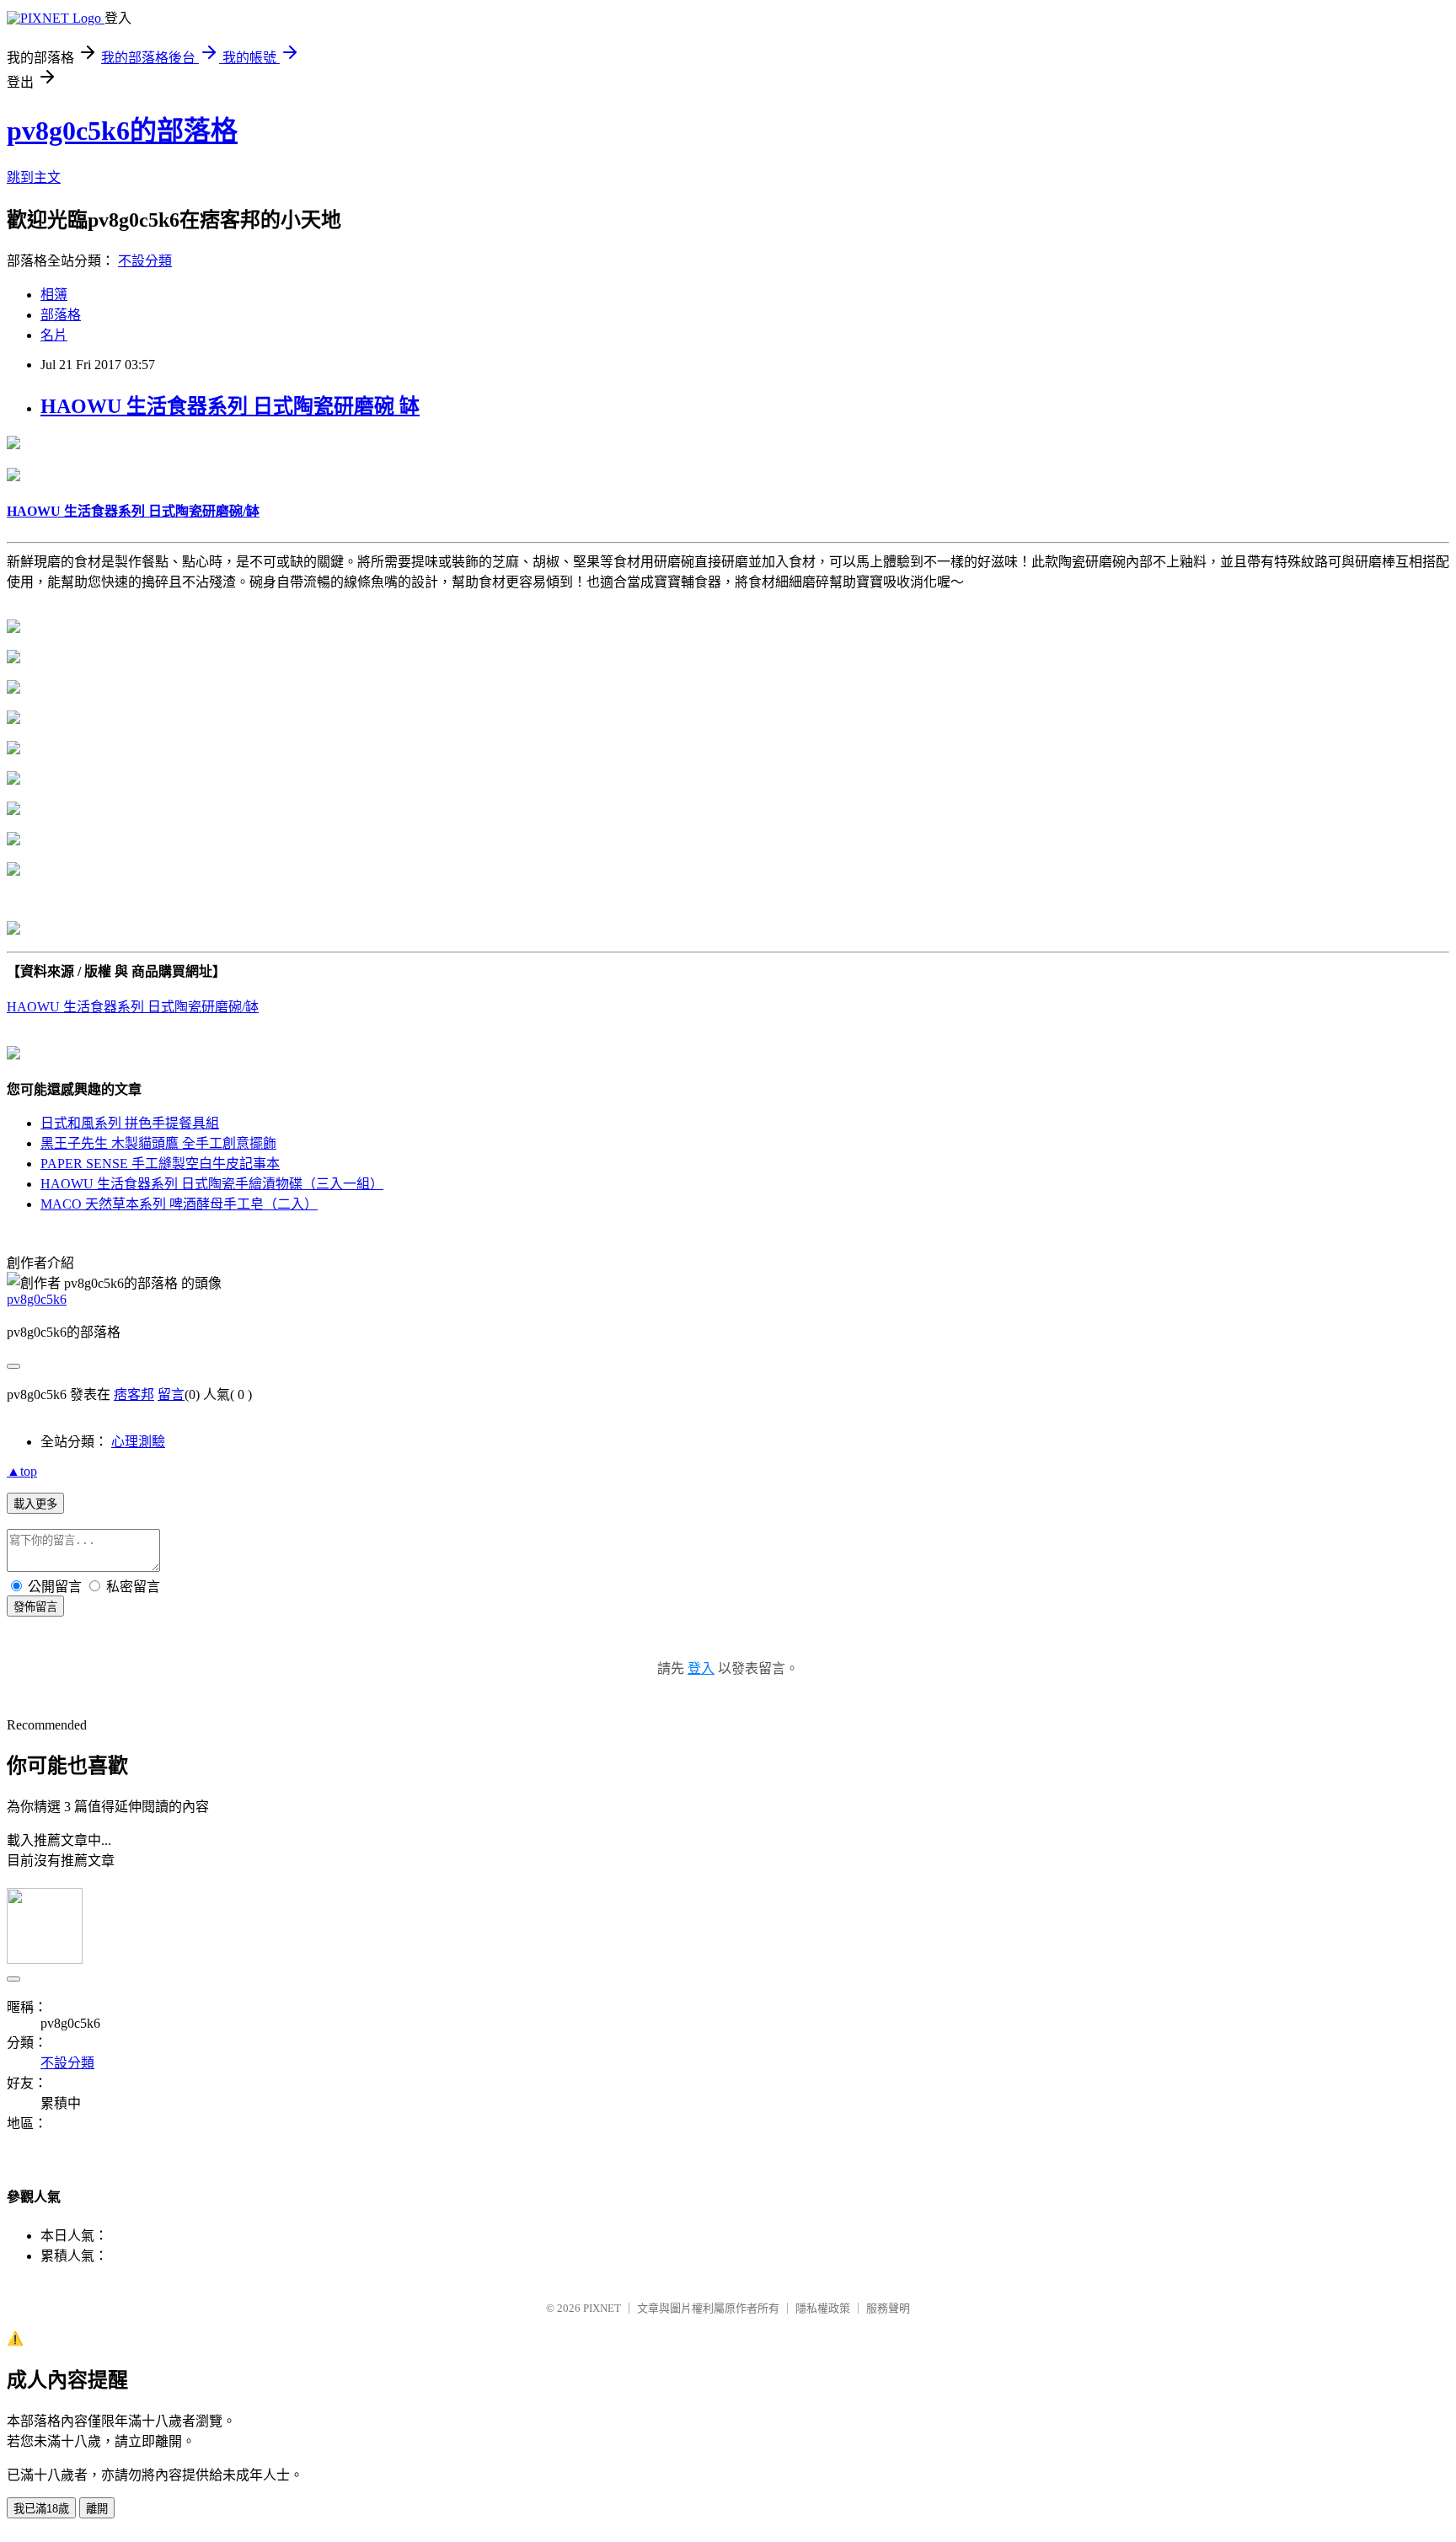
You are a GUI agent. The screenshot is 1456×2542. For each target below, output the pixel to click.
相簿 (54, 295)
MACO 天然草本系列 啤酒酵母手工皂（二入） (179, 1204)
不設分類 (145, 261)
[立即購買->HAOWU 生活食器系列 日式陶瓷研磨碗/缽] (13, 445)
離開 (97, 2509)
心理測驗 (138, 1442)
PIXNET (602, 2308)
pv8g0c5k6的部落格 (122, 131)
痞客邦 (134, 1394)
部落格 (61, 315)
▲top (22, 1471)
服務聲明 (888, 2308)
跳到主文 (34, 177)
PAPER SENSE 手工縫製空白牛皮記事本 (160, 1164)
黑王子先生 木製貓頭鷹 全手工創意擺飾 (158, 1143)
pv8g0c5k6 (37, 1299)
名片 (54, 335)
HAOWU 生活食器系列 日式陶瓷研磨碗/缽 (133, 1007)
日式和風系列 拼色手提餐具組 (130, 1123)
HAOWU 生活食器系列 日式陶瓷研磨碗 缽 (230, 406)
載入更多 (35, 1504)
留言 (171, 1394)
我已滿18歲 (41, 2509)
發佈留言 (35, 1607)
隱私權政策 (823, 2308)
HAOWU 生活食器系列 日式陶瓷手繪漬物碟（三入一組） (212, 1184)
